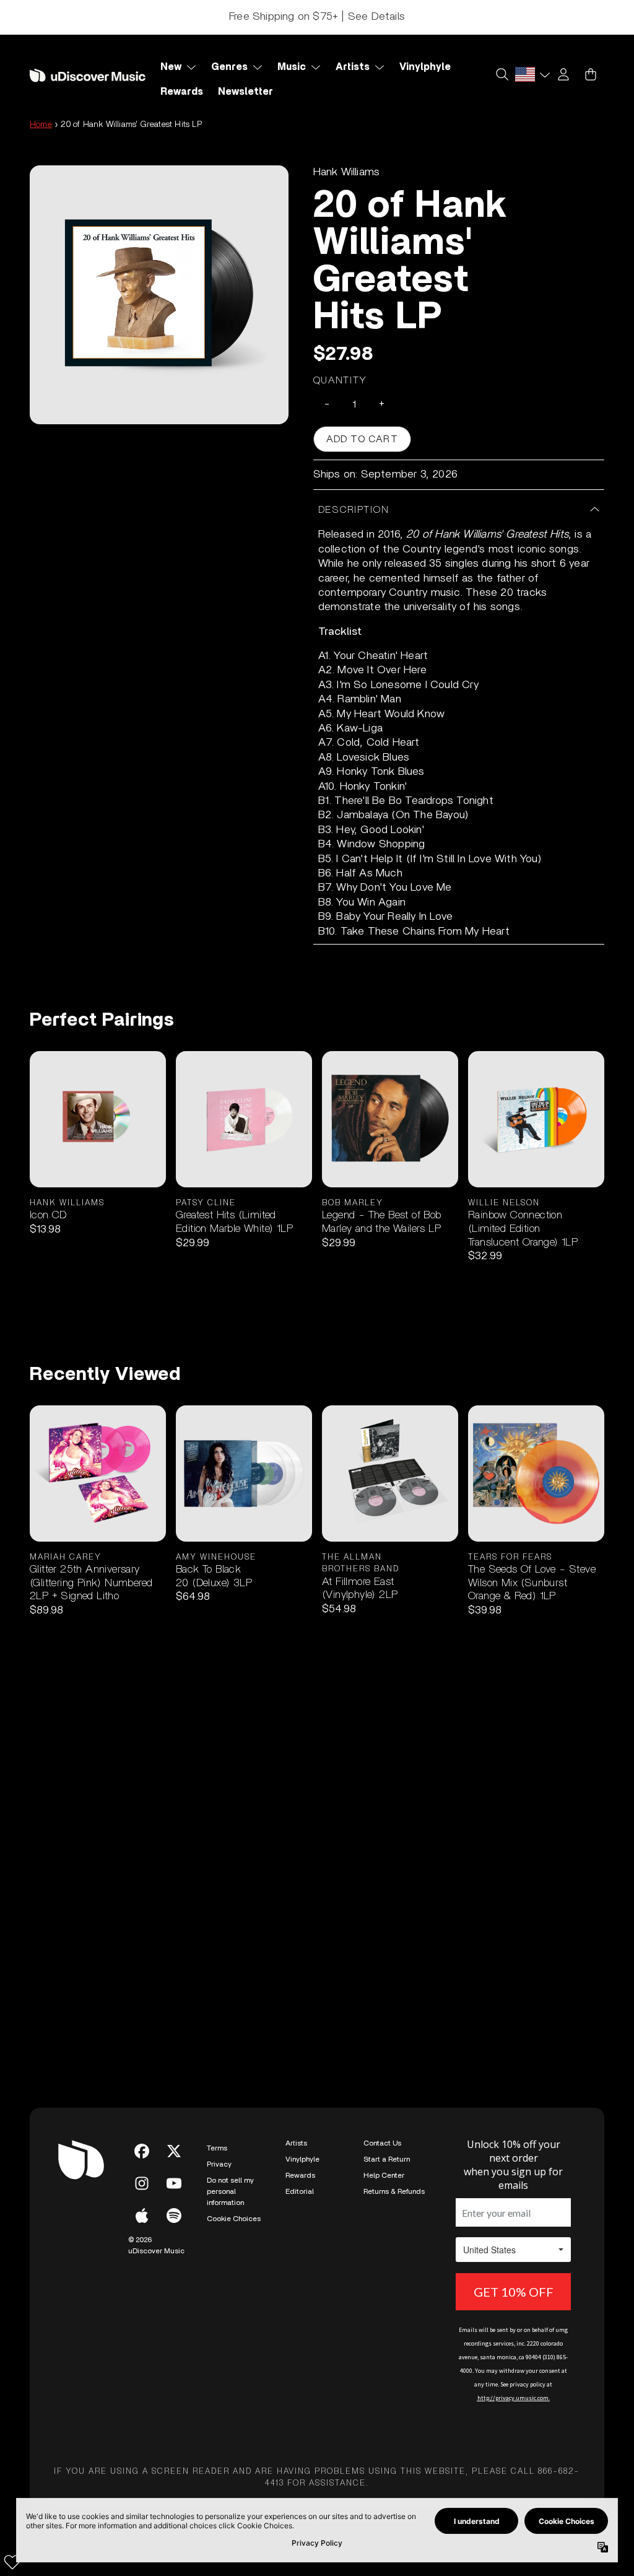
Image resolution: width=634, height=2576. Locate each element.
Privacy (219, 2164)
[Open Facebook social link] (142, 2151)
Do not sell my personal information (230, 2191)
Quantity (341, 380)
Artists (296, 2143)
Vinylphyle (302, 2159)
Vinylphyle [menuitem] (425, 67)
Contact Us (382, 2143)
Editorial (300, 2191)
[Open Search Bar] (502, 74)
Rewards (300, 2175)
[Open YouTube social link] (174, 2183)
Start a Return (387, 2159)
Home (41, 124)
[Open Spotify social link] (174, 2216)
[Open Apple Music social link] (142, 2216)
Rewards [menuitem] (182, 92)
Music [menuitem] (292, 67)
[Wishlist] (12, 2562)
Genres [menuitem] (229, 67)
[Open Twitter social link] (174, 2151)
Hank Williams (347, 172)
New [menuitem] (171, 67)
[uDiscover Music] (88, 76)
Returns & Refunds (394, 2191)
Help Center (384, 2175)
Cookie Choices (234, 2219)
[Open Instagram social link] (142, 2183)
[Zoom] (159, 295)
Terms (217, 2148)
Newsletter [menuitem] (245, 92)
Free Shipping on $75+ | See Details (317, 17)
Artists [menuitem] (353, 67)
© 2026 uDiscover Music (156, 2245)
